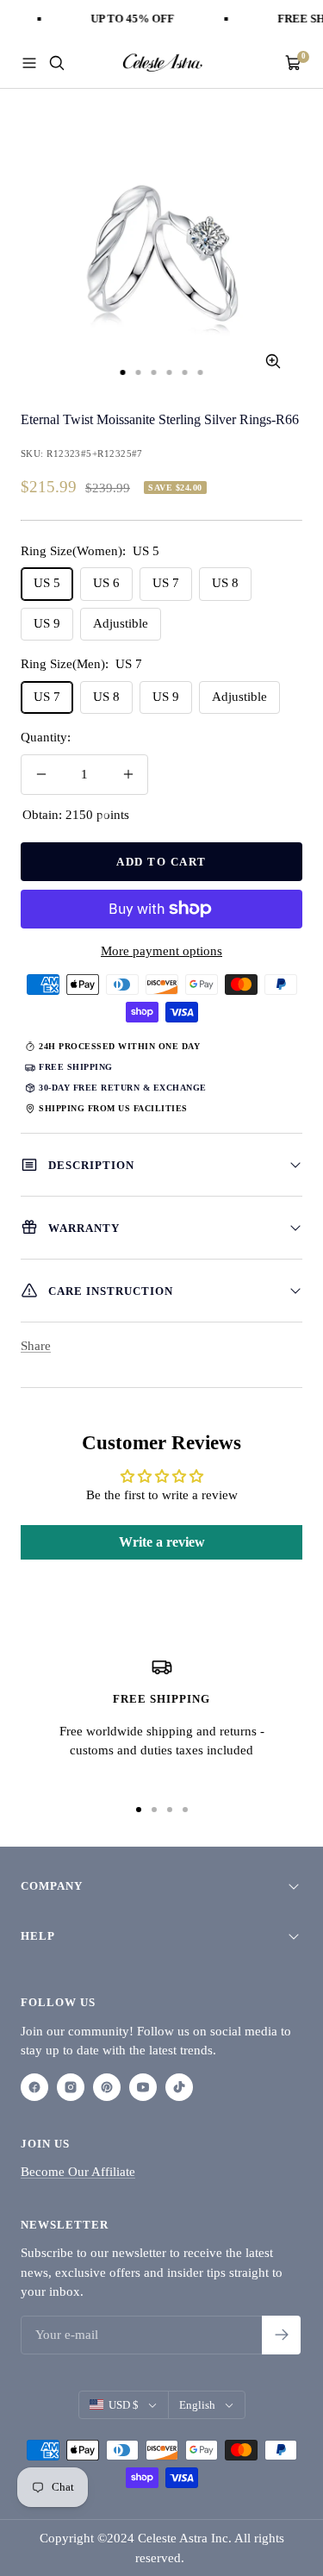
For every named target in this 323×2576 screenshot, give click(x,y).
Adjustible (121, 623)
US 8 (225, 583)
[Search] (57, 63)
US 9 (47, 623)
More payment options (161, 951)
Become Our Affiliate (78, 2172)
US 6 (106, 583)
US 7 (166, 583)
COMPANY (52, 1886)
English (197, 2405)
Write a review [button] (162, 1542)
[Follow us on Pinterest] (107, 2087)
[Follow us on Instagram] (71, 2087)
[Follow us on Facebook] (34, 2087)
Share (36, 1346)
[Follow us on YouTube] (143, 2087)
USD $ (124, 2405)
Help (38, 1936)
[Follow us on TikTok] (179, 2087)
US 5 (47, 583)
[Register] (281, 2335)
